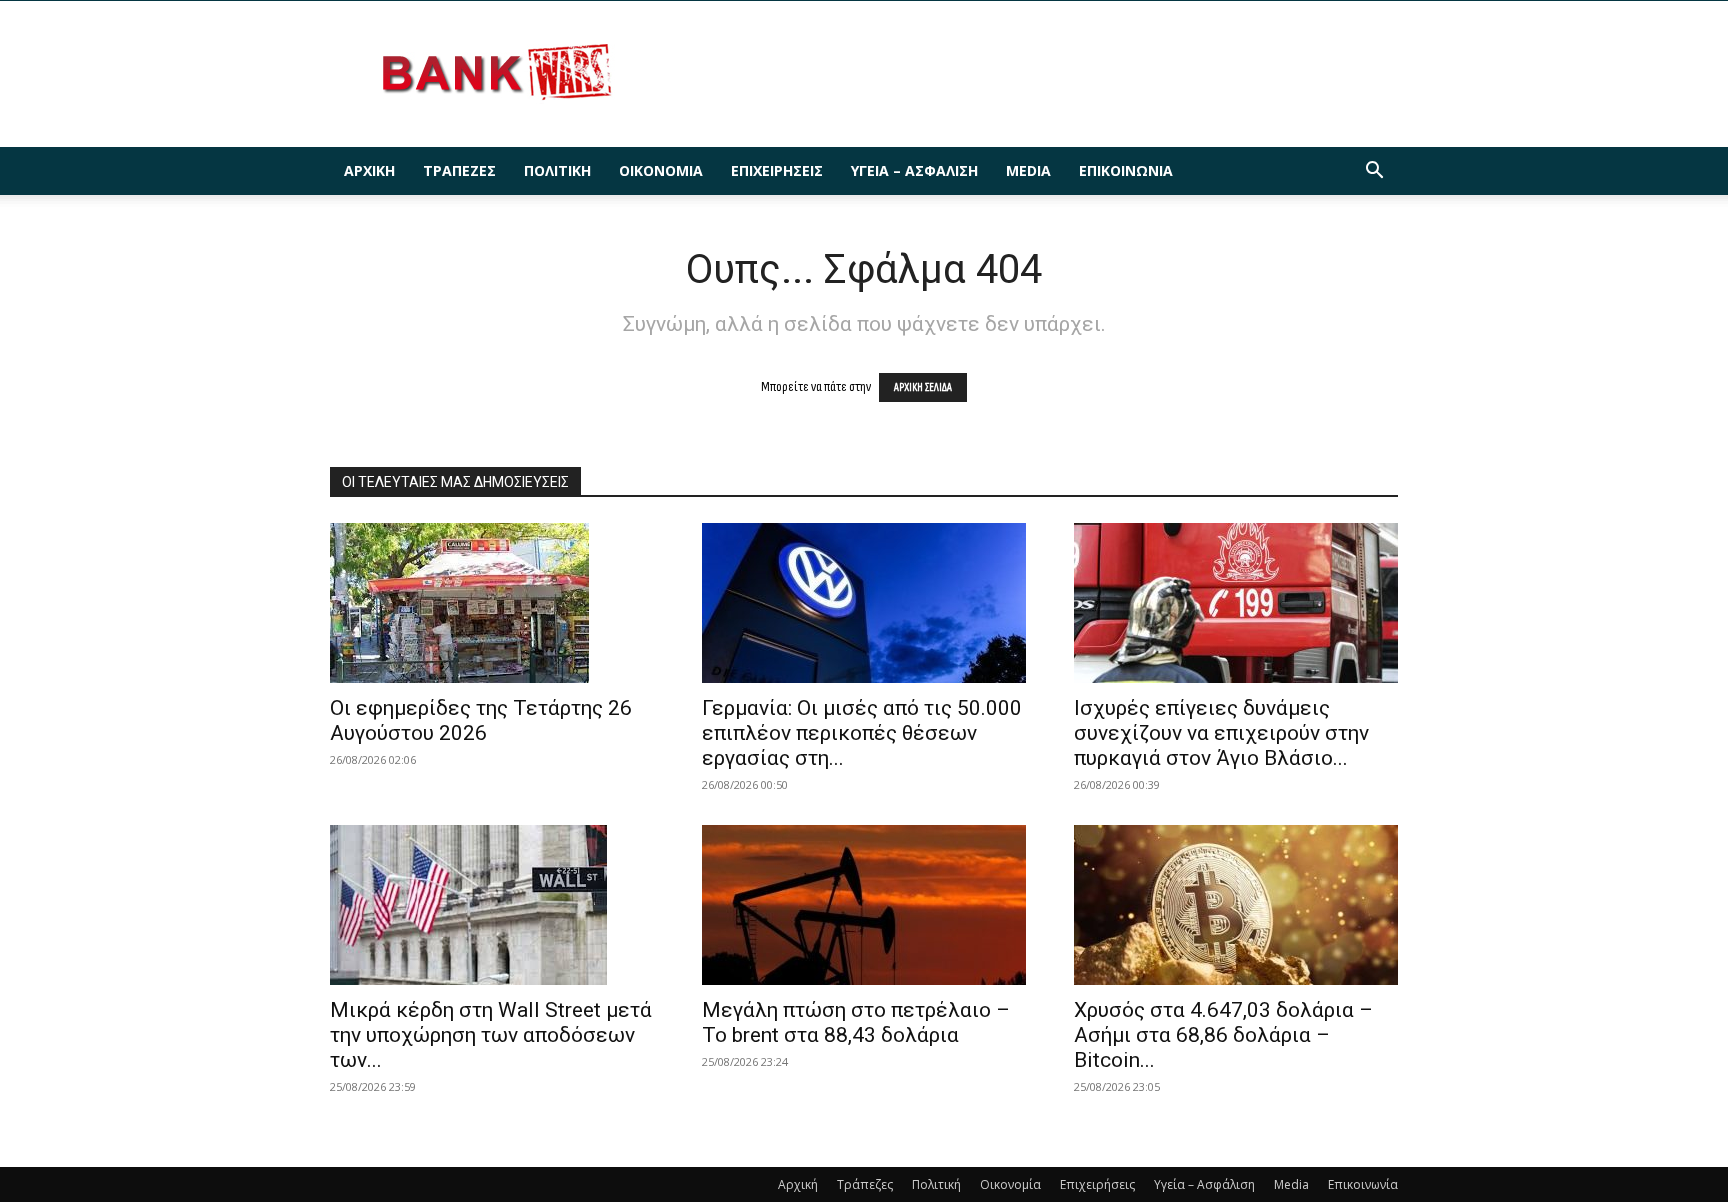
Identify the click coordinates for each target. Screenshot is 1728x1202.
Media (1028, 170)
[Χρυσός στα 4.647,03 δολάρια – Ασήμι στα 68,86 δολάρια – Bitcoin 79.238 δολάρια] (1236, 905)
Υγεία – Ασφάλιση (914, 170)
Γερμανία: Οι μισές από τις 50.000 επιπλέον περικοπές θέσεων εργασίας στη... (862, 733)
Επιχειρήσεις (777, 170)
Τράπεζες (459, 170)
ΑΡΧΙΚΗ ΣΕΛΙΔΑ (923, 387)
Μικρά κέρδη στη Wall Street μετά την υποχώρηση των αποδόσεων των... (491, 1035)
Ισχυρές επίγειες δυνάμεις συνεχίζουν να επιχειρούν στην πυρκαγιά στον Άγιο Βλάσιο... (1221, 733)
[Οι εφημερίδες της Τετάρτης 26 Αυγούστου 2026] (492, 603)
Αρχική (369, 170)
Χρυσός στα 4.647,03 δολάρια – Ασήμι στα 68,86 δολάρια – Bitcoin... (1223, 1035)
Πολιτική (557, 170)
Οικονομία (661, 170)
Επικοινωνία (1126, 170)
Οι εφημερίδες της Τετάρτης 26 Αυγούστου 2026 (481, 720)
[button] (1374, 172)
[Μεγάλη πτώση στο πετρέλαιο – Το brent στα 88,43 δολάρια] (864, 905)
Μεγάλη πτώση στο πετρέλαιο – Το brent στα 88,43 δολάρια (856, 1022)
